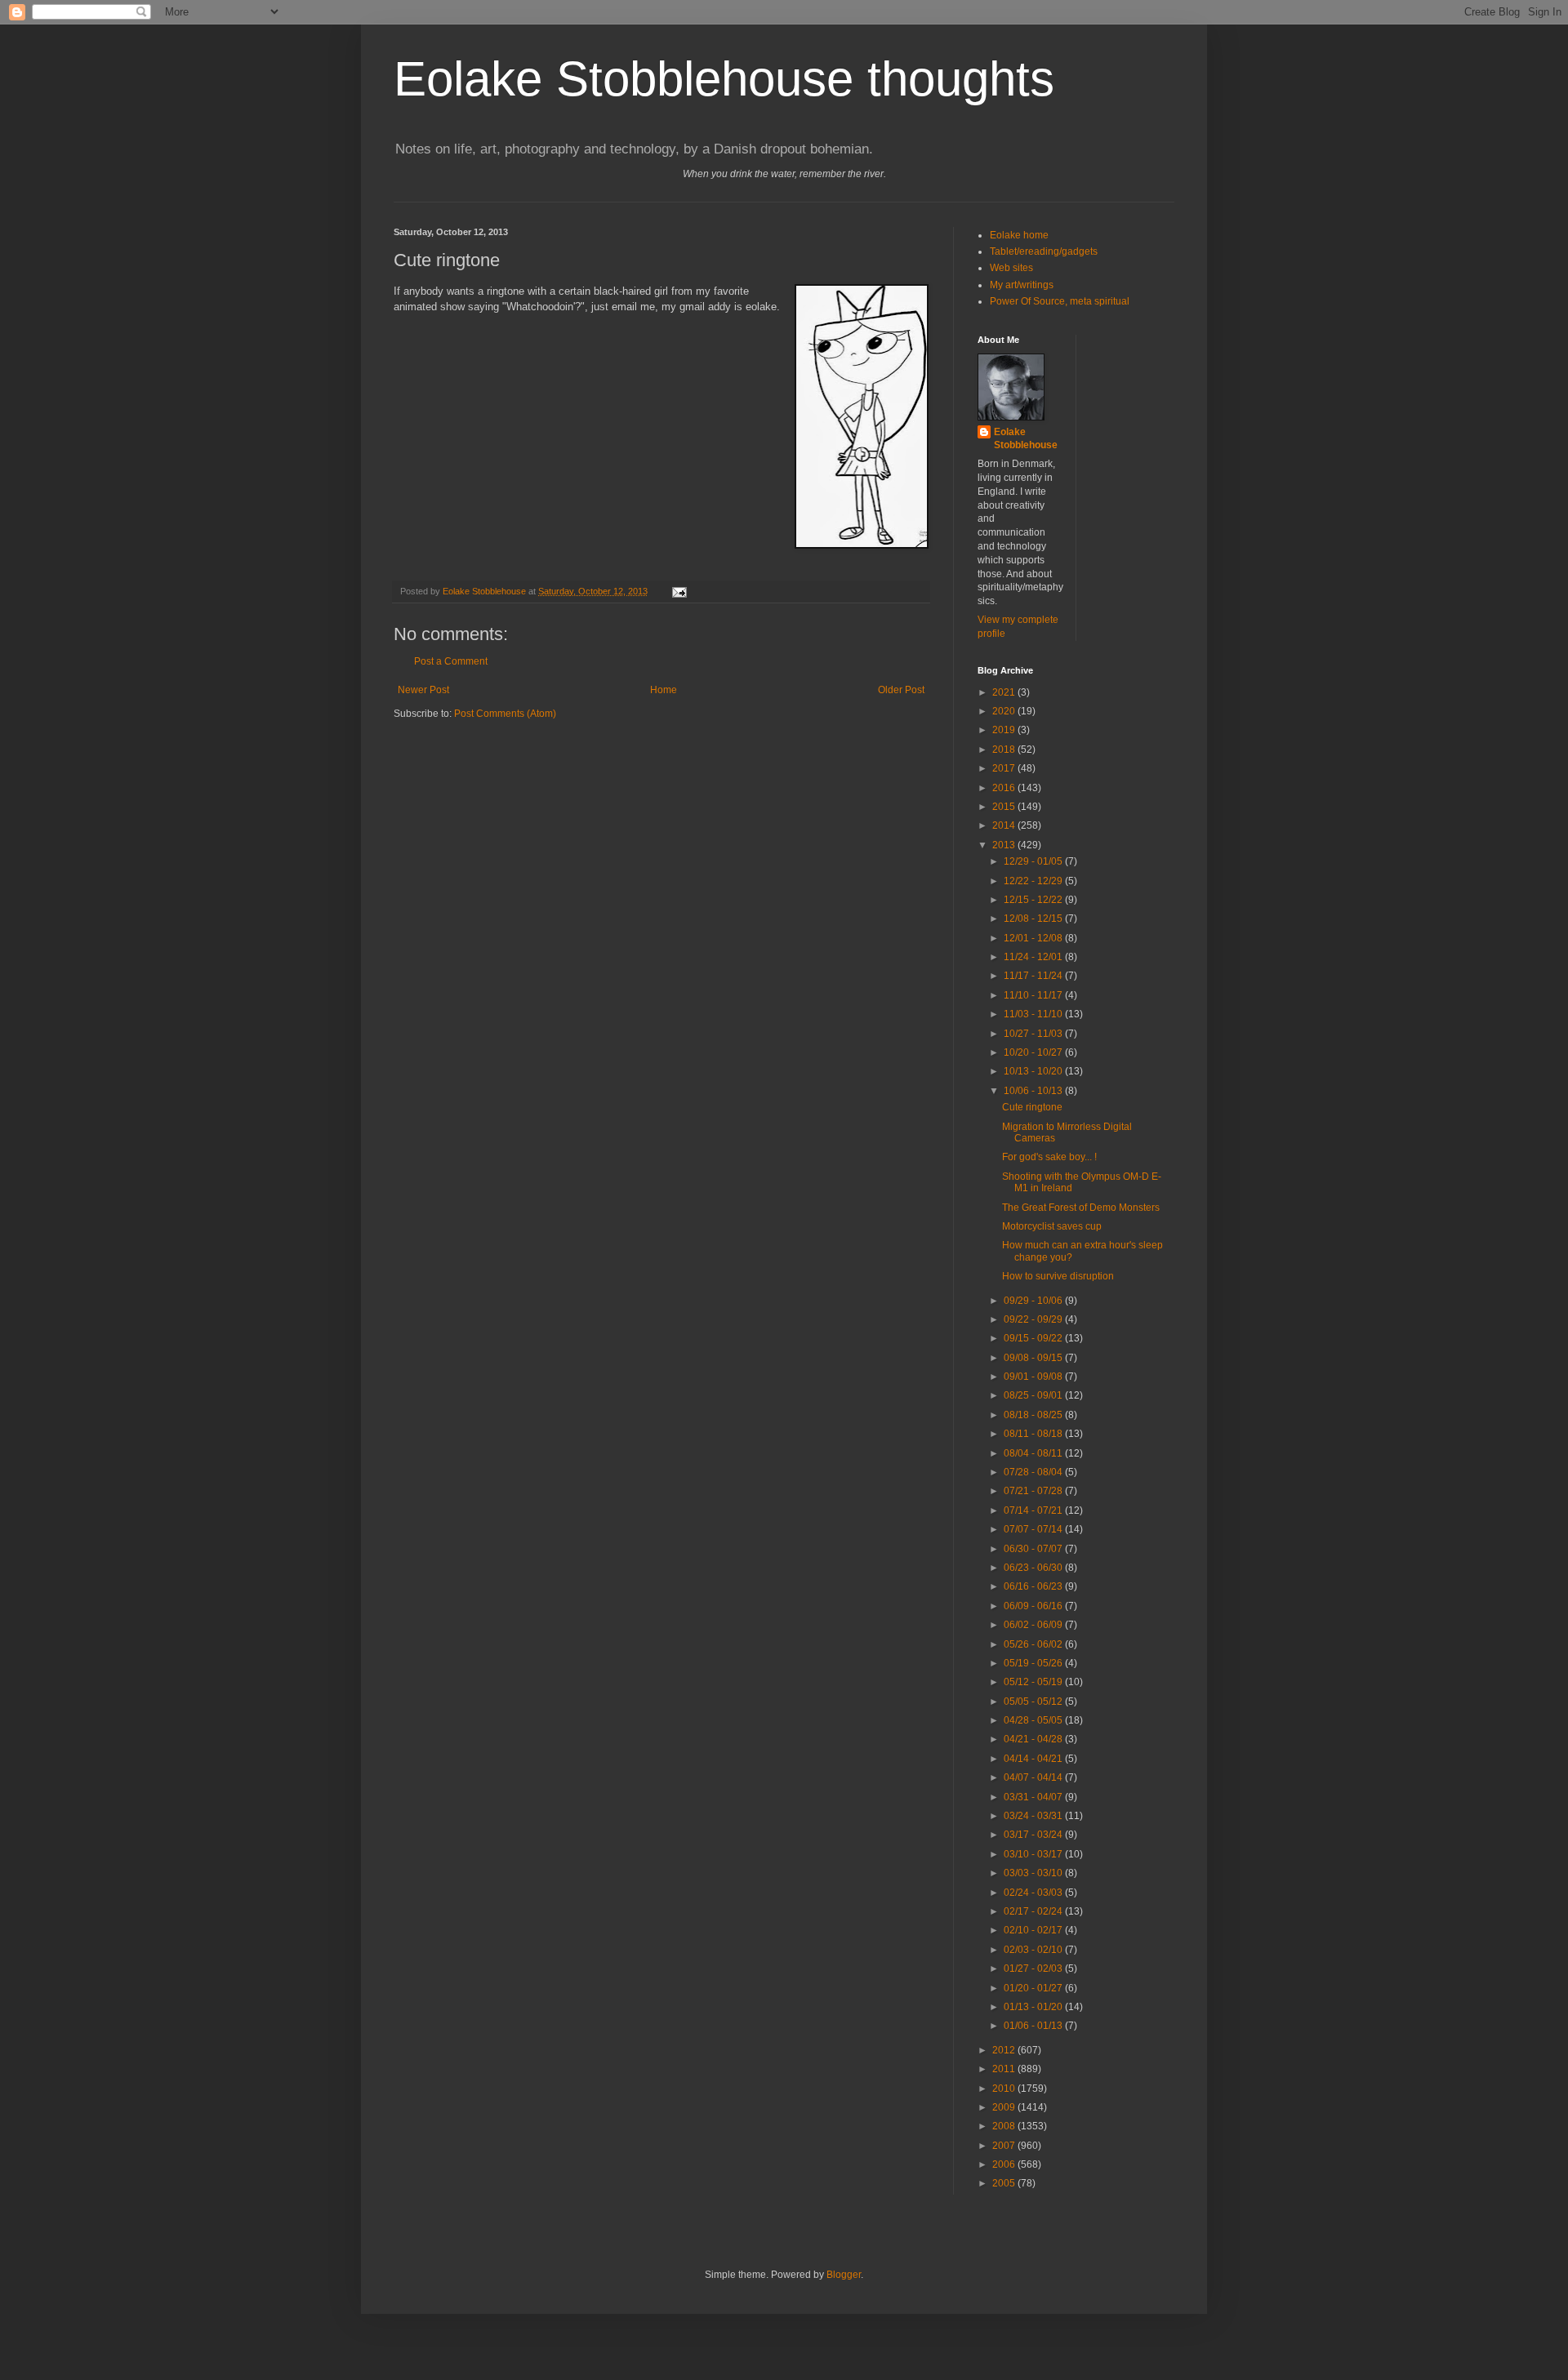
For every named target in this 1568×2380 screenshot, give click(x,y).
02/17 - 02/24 (1034, 1911)
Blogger (844, 2275)
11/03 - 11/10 (1034, 1014)
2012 (1005, 2050)
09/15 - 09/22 (1034, 1338)
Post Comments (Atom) (505, 714)
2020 (1005, 711)
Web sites (1011, 268)
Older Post (901, 690)
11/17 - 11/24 (1034, 976)
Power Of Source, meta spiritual (1060, 301)
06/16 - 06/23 (1034, 1586)
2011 (1005, 2069)
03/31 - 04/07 (1034, 1797)
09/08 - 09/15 (1034, 1358)
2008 (1005, 2126)
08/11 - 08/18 (1034, 1434)
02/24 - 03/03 (1034, 1893)
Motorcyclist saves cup (1052, 1226)
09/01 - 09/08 (1034, 1377)
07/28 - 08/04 (1034, 1472)
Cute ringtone (1032, 1107)
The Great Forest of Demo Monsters (1081, 1208)
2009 (1005, 2107)
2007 (1005, 2146)
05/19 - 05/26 (1034, 1663)
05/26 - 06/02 (1034, 1644)
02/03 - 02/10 (1034, 1950)
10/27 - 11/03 (1034, 1034)
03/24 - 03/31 (1034, 1816)
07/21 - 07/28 (1034, 1491)
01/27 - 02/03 (1034, 1969)
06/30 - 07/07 (1034, 1549)
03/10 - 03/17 (1034, 1854)
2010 (1005, 2089)
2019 (1005, 730)
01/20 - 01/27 (1034, 1988)
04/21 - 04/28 (1034, 1739)
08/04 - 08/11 (1034, 1453)
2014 (1005, 825)
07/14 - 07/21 (1034, 1510)
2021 (1005, 692)
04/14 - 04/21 (1034, 1759)
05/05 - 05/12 (1034, 1702)
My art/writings (1022, 285)
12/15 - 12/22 (1034, 900)
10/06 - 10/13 (1034, 1091)
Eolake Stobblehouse (1026, 439)
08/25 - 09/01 (1034, 1395)
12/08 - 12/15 (1034, 919)
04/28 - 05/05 (1034, 1720)
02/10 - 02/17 (1034, 1930)
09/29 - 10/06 (1034, 1301)
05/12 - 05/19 (1034, 1682)
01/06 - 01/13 (1034, 2026)
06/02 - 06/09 (1034, 1625)
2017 (1005, 768)
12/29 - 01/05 (1034, 861)
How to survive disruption (1058, 1276)
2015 (1005, 807)
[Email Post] (679, 591)
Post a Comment (451, 661)
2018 (1005, 750)
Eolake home (1019, 235)
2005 (1005, 2183)
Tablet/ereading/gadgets (1044, 251)
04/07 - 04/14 (1034, 1777)
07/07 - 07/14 (1034, 1529)
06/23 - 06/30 (1034, 1568)
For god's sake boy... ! (1049, 1157)
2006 (1005, 2164)
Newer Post (423, 690)
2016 (1005, 788)
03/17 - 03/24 (1034, 1835)
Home (664, 690)
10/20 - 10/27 (1034, 1052)
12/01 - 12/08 (1034, 938)
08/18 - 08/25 (1034, 1415)
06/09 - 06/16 (1034, 1606)
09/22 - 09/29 (1034, 1319)
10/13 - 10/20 (1034, 1071)
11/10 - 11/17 (1034, 995)
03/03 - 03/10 (1034, 1873)
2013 (1005, 845)
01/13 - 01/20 (1034, 2007)
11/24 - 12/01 (1034, 957)
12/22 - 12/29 (1034, 881)
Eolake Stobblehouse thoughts (724, 79)
